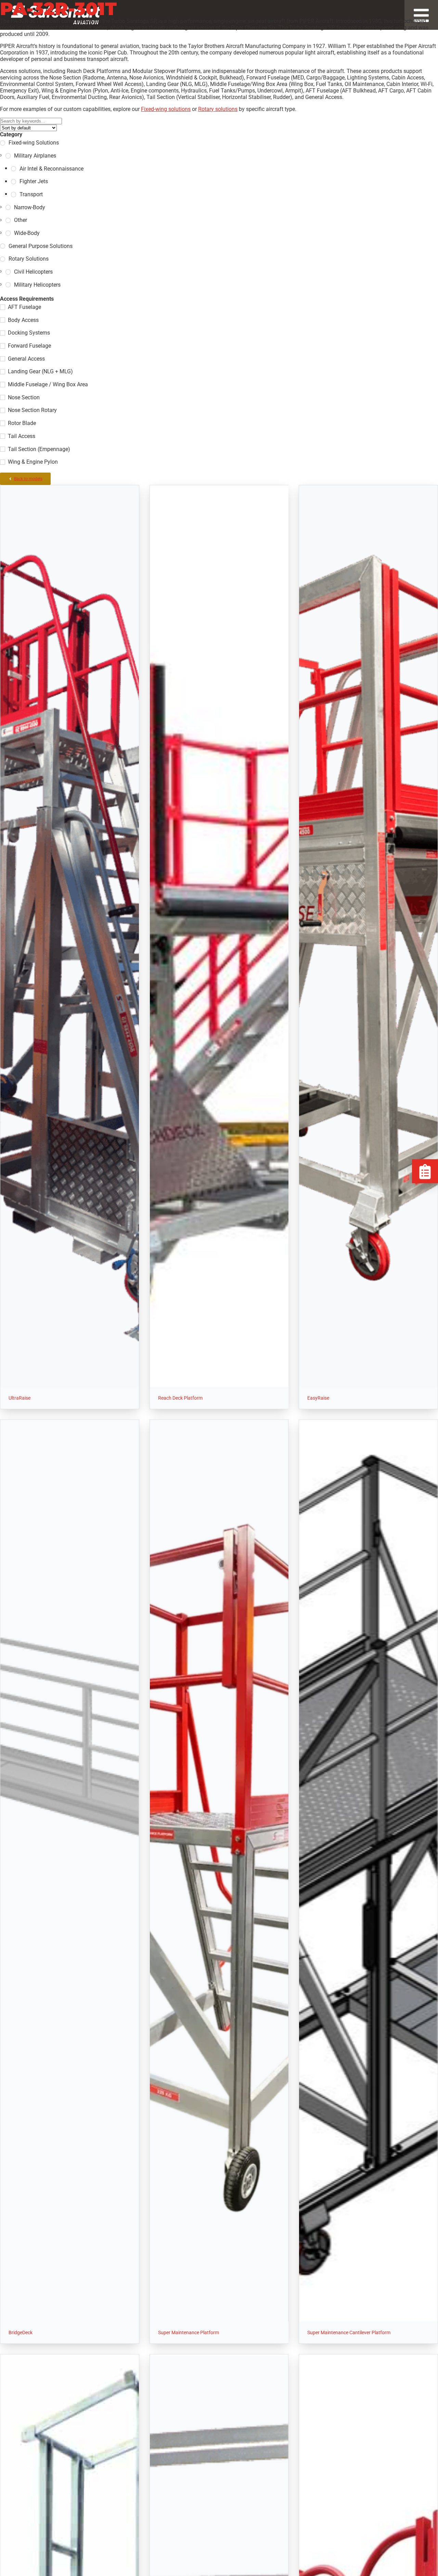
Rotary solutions (218, 109)
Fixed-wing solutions (166, 109)
